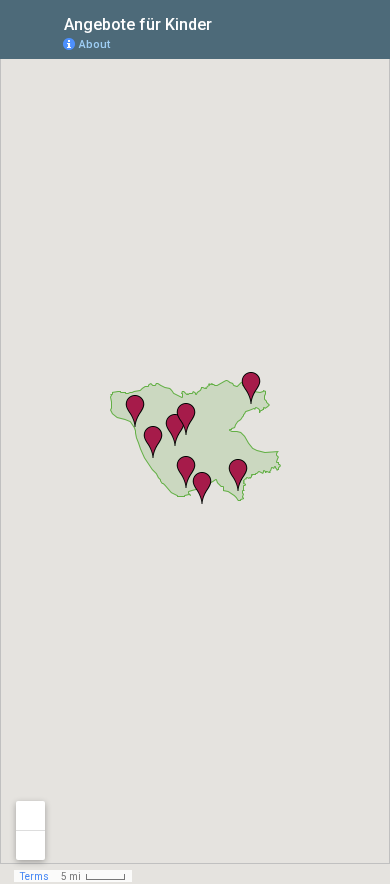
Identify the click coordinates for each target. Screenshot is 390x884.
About (94, 44)
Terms (34, 876)
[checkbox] (227, 22)
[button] (186, 419)
